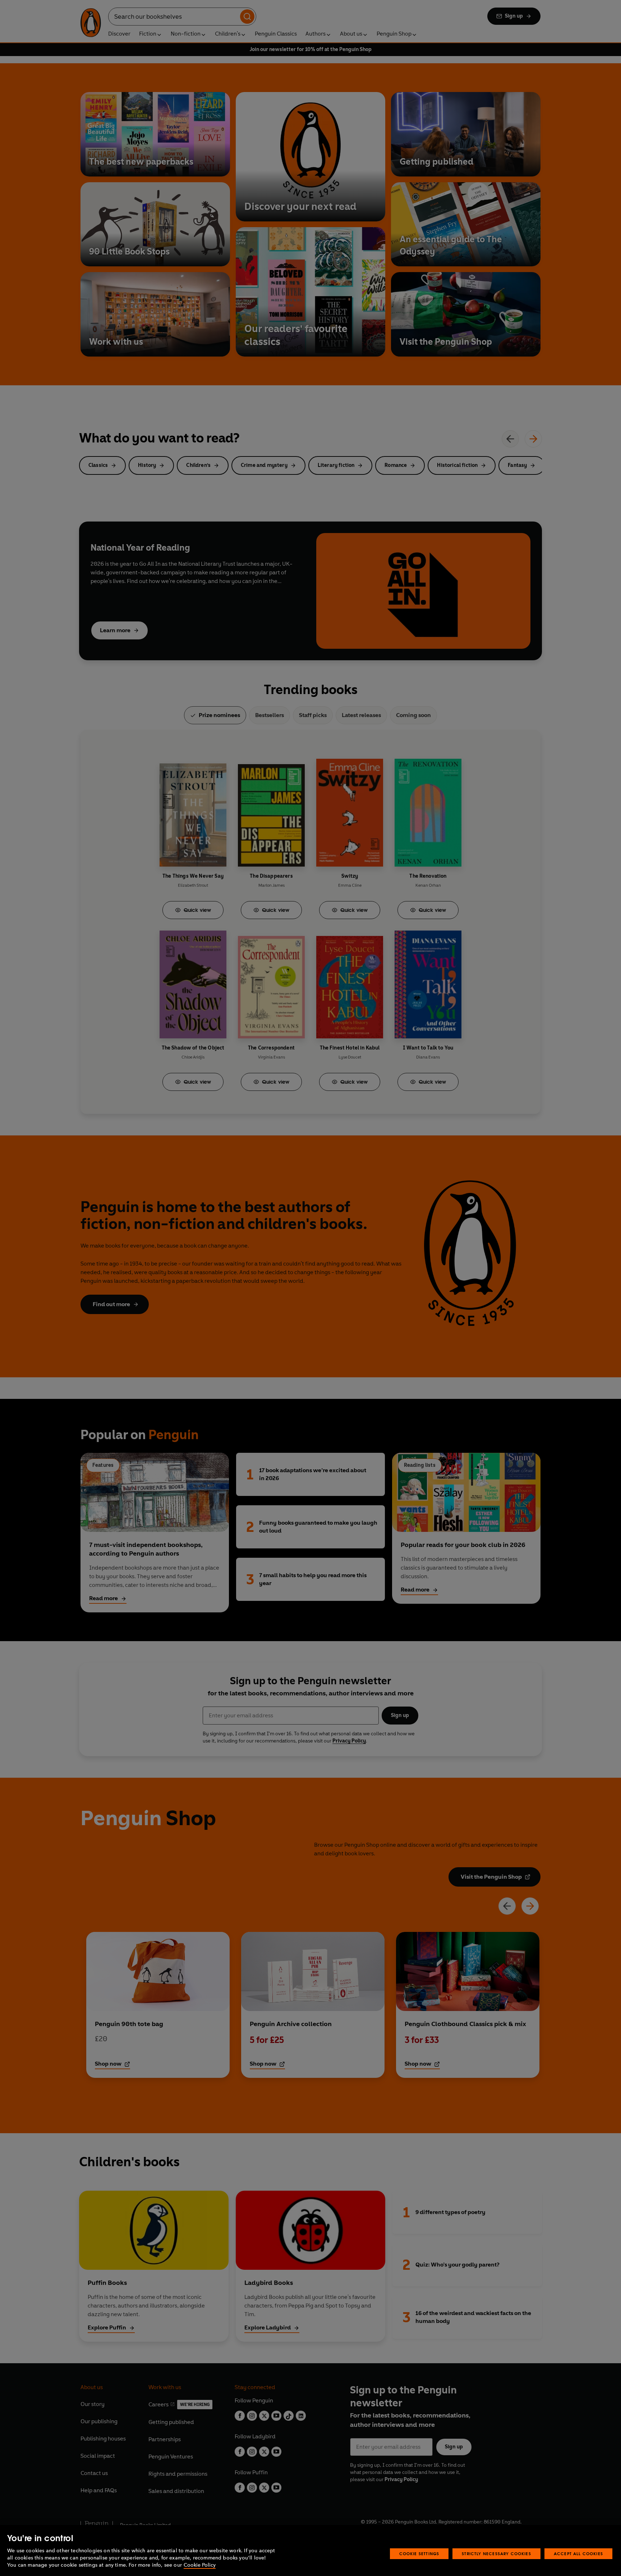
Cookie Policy (200, 2565)
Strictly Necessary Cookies (496, 2554)
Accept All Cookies (578, 2554)
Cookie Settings (419, 2554)
